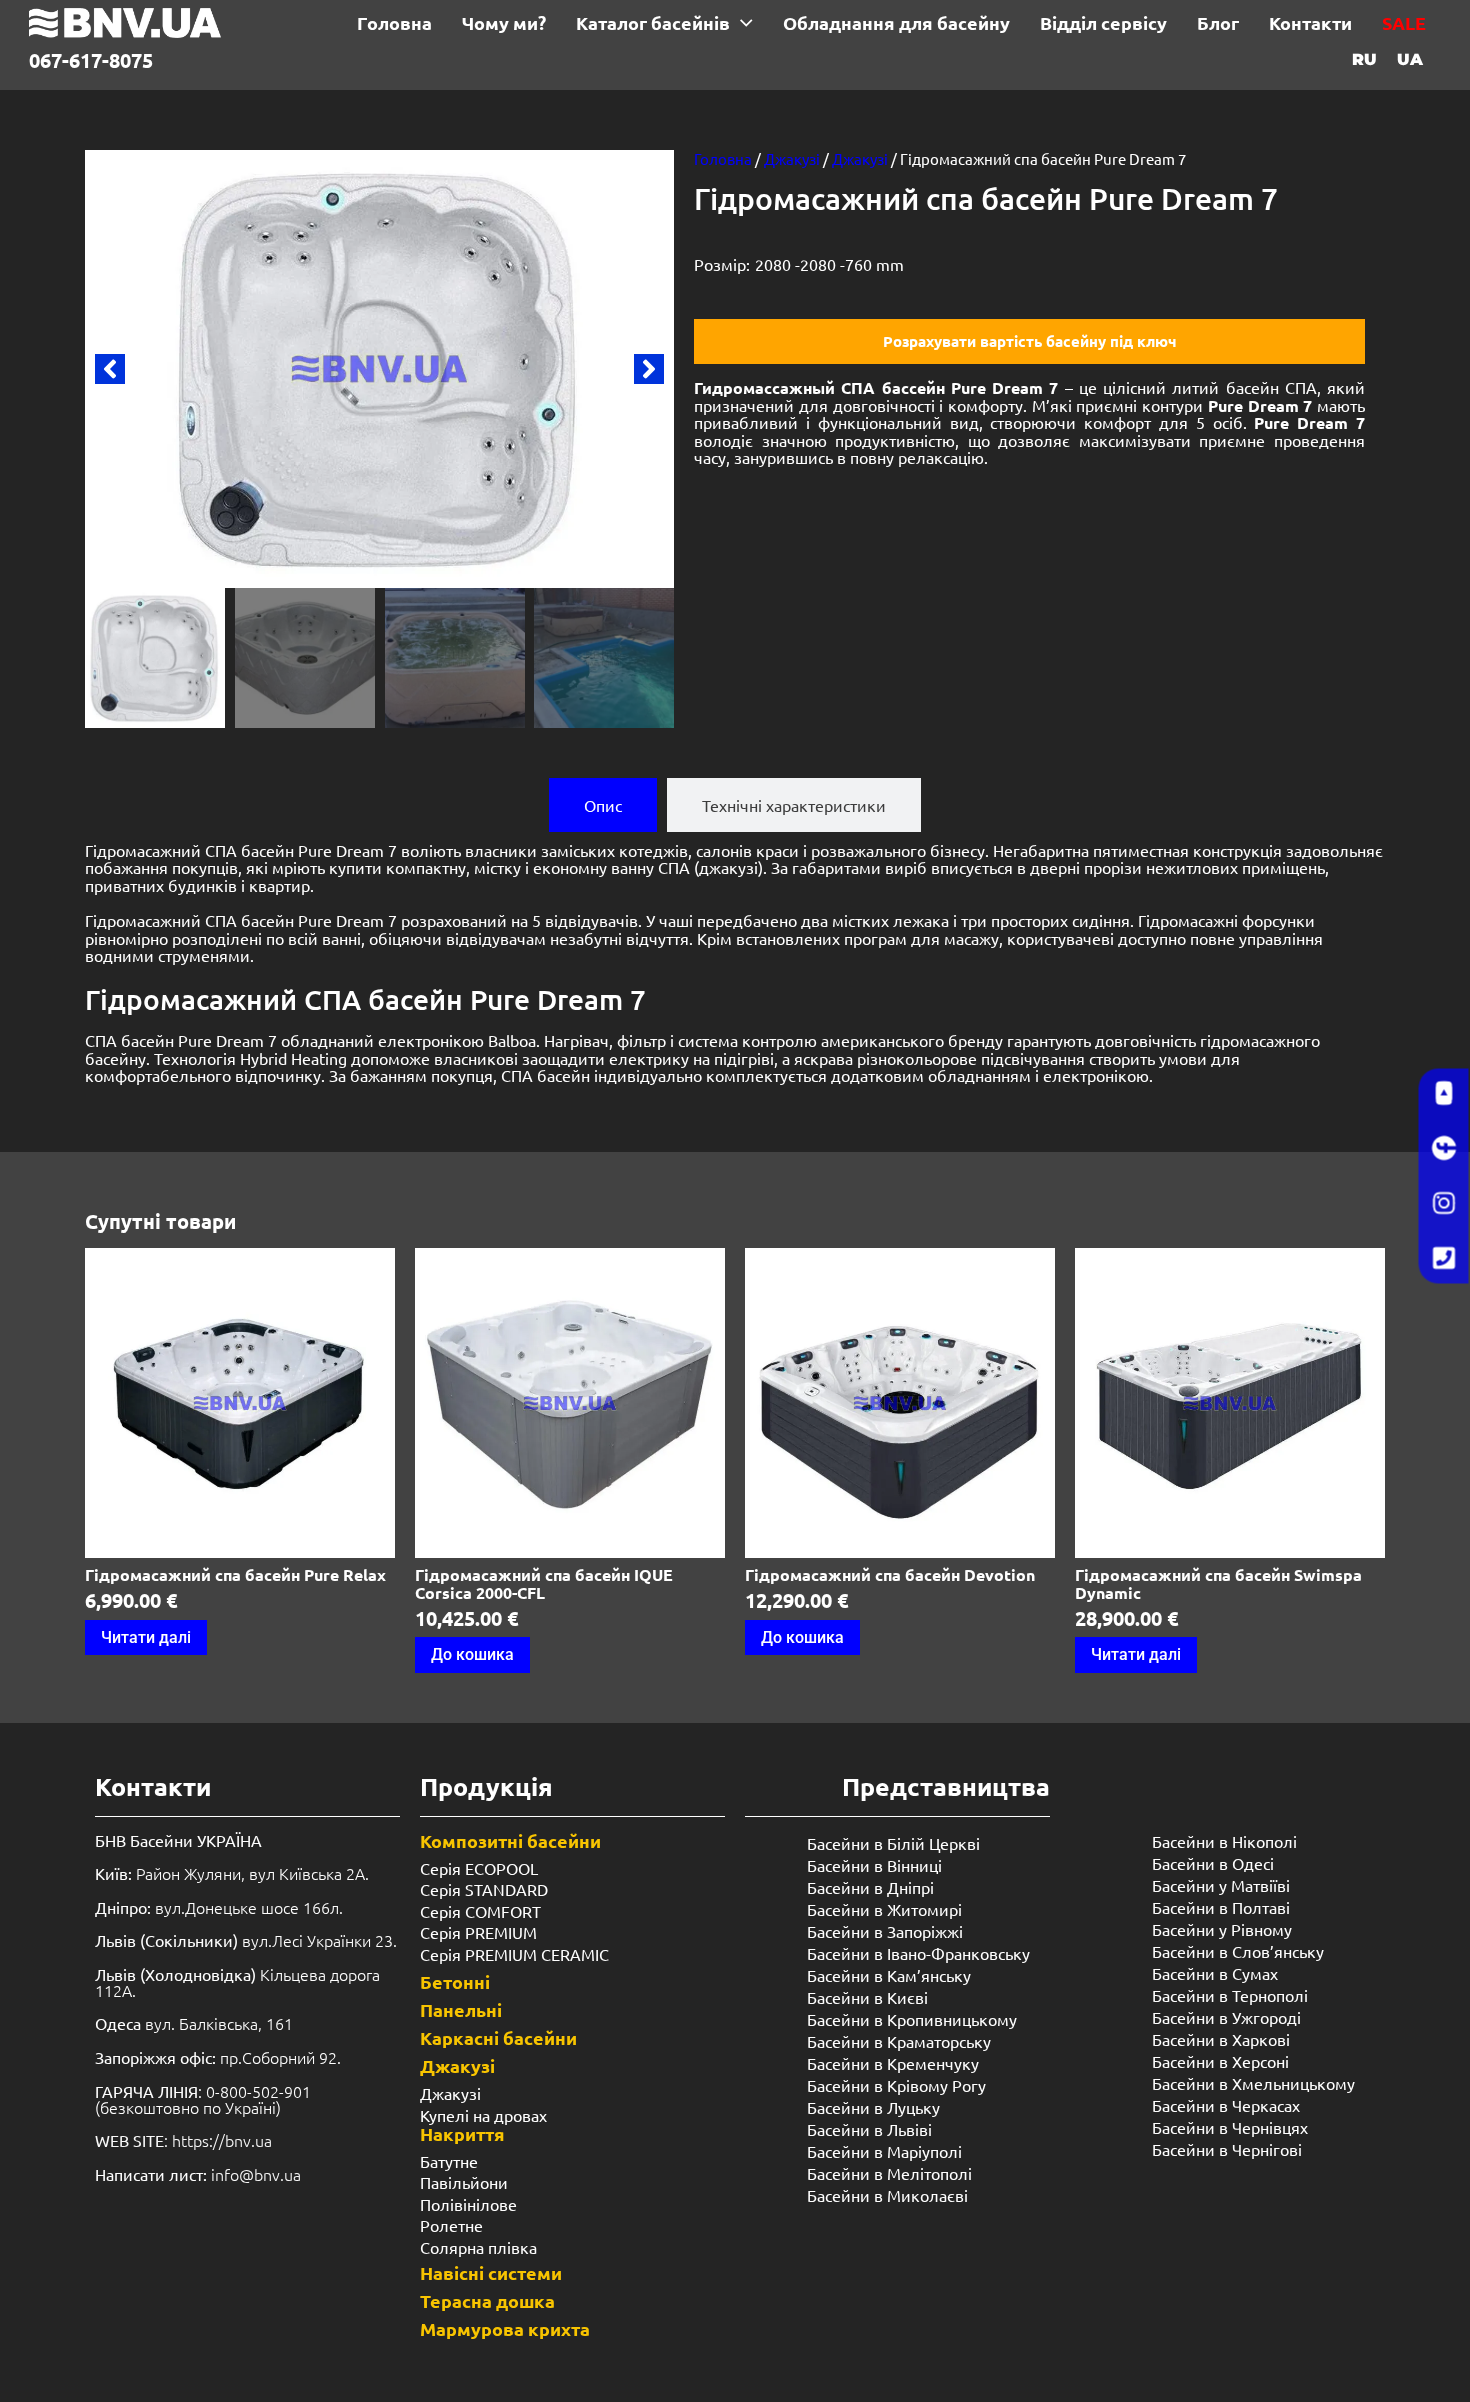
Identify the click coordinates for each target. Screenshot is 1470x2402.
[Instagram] (1444, 1204)
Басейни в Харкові (1221, 2039)
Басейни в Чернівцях (1230, 2127)
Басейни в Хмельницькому (1253, 2083)
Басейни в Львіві (869, 2129)
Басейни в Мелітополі (889, 2173)
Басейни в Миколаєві (887, 2195)
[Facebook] (1444, 1149)
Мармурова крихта (505, 2328)
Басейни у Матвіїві (1221, 1885)
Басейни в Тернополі (1230, 1995)
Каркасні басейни (498, 2037)
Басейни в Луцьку (873, 2107)
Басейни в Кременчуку (893, 2063)
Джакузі (792, 158)
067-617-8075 (91, 60)
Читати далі (146, 1637)
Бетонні (455, 1981)
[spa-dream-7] (379, 369)
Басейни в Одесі (1213, 1863)
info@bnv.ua (256, 2174)
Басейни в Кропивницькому (912, 2019)
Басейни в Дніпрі (870, 1887)
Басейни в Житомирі (884, 1909)
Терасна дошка (487, 2300)
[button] (110, 369)
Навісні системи (491, 2272)
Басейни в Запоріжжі (885, 1931)
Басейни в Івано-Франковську (918, 1953)
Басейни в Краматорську (899, 2041)
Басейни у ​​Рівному (1222, 1929)
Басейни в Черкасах (1226, 2105)
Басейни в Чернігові (1227, 2149)
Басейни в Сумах (1215, 1973)
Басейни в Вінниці (874, 1865)
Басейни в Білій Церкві (893, 1843)
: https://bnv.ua (183, 2140)
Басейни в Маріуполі (884, 2151)
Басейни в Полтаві (1221, 1907)
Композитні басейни (510, 1840)
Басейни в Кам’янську (889, 1975)
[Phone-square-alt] (1444, 1259)
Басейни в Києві (867, 1997)
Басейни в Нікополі (1224, 1841)
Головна (723, 158)
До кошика (472, 1654)
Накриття (462, 2133)
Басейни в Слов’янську (1238, 1951)
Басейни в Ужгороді (1226, 2017)
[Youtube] (1444, 1094)
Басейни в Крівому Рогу (896, 2085)
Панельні (461, 2009)
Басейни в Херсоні (1220, 2061)
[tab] (603, 805)
